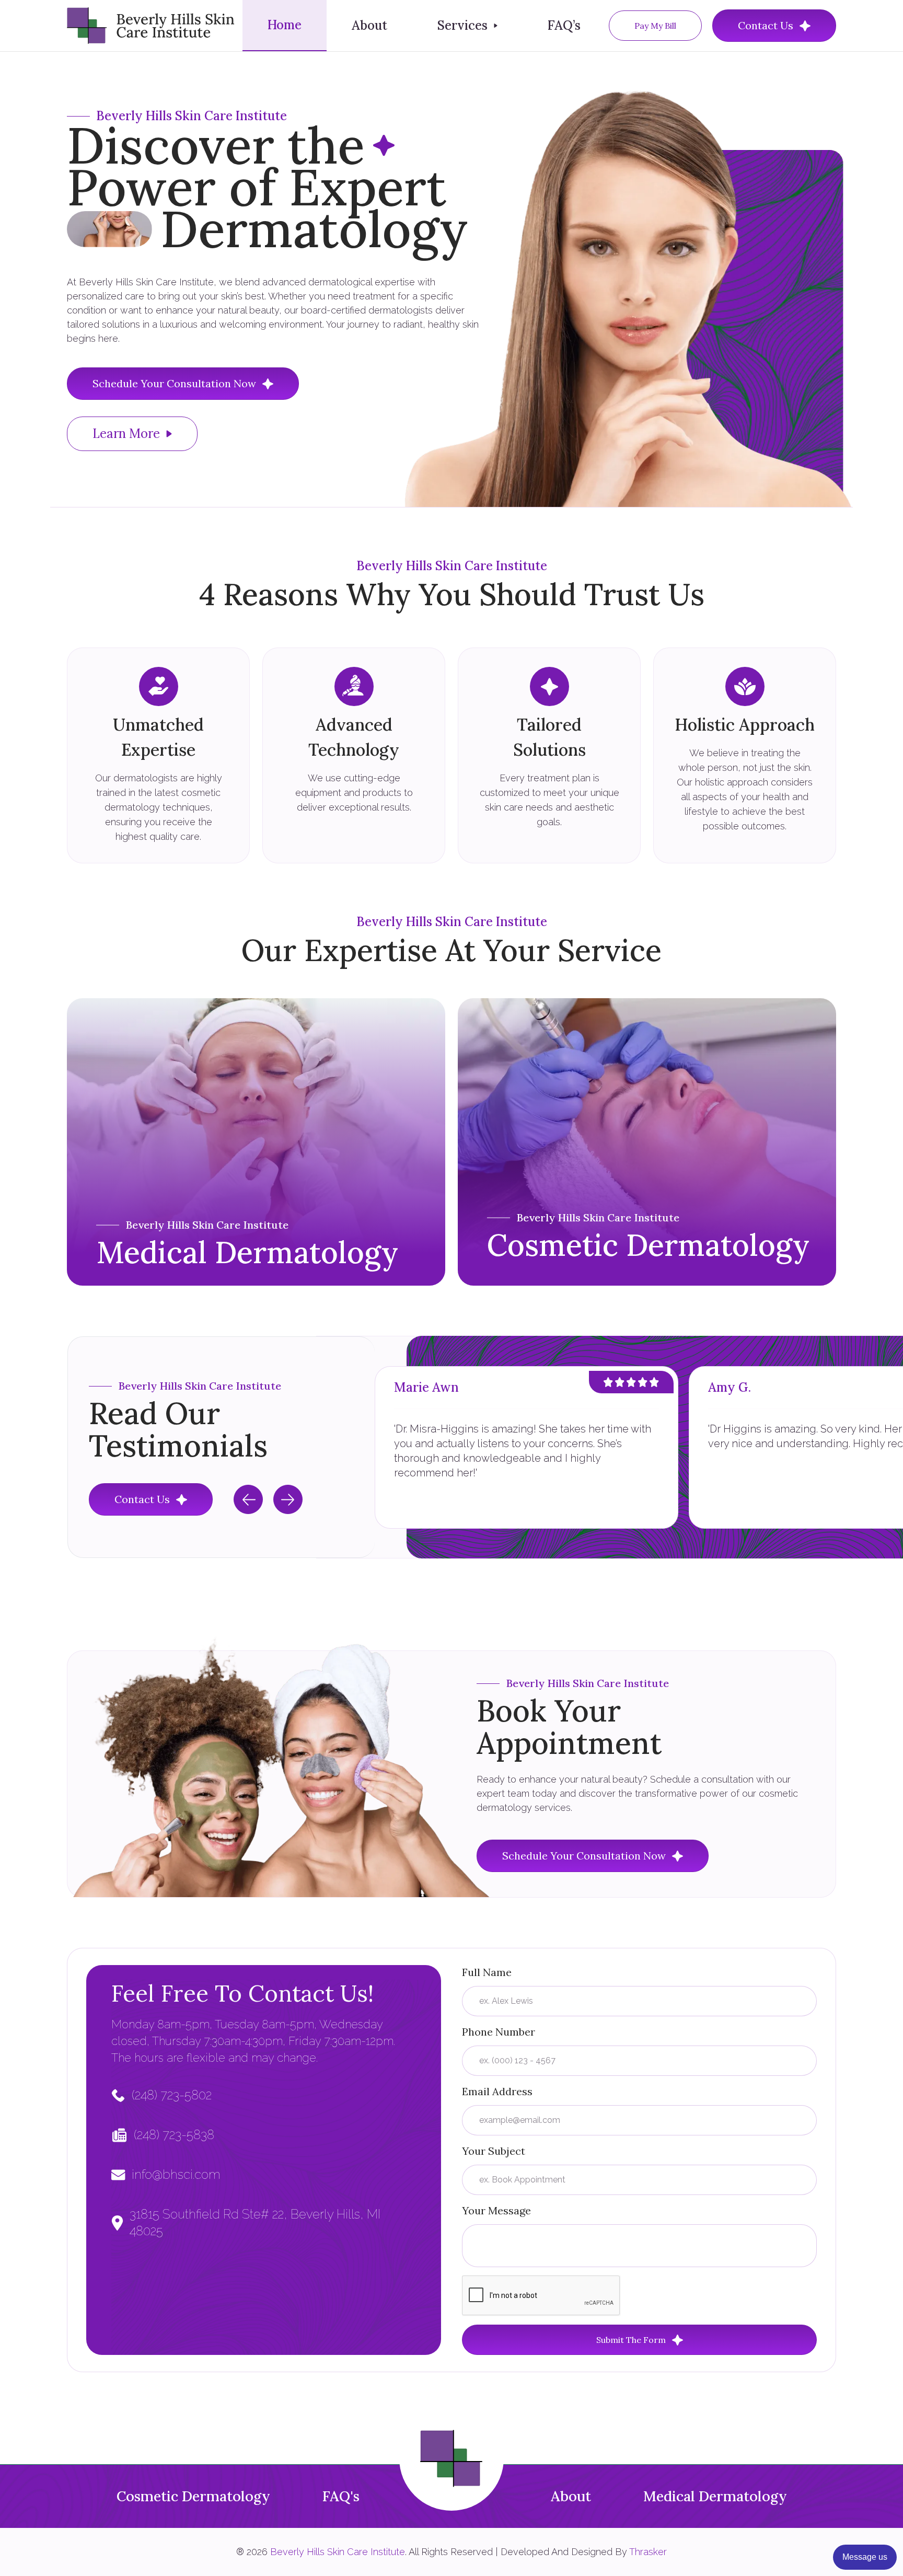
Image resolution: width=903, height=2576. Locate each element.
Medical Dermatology (715, 2496)
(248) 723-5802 (172, 2095)
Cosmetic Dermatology (193, 2496)
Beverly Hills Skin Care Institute (338, 2552)
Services (462, 25)
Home (285, 25)
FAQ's (341, 2496)
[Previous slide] (248, 1499)
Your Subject (494, 2151)
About (369, 25)
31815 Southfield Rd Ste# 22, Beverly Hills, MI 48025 (255, 2222)
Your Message (496, 2210)
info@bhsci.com (176, 2174)
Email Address (497, 2091)
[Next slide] (288, 1499)
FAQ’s (564, 25)
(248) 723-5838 (174, 2135)
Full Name (487, 1972)
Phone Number (499, 2032)
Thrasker (648, 2552)
